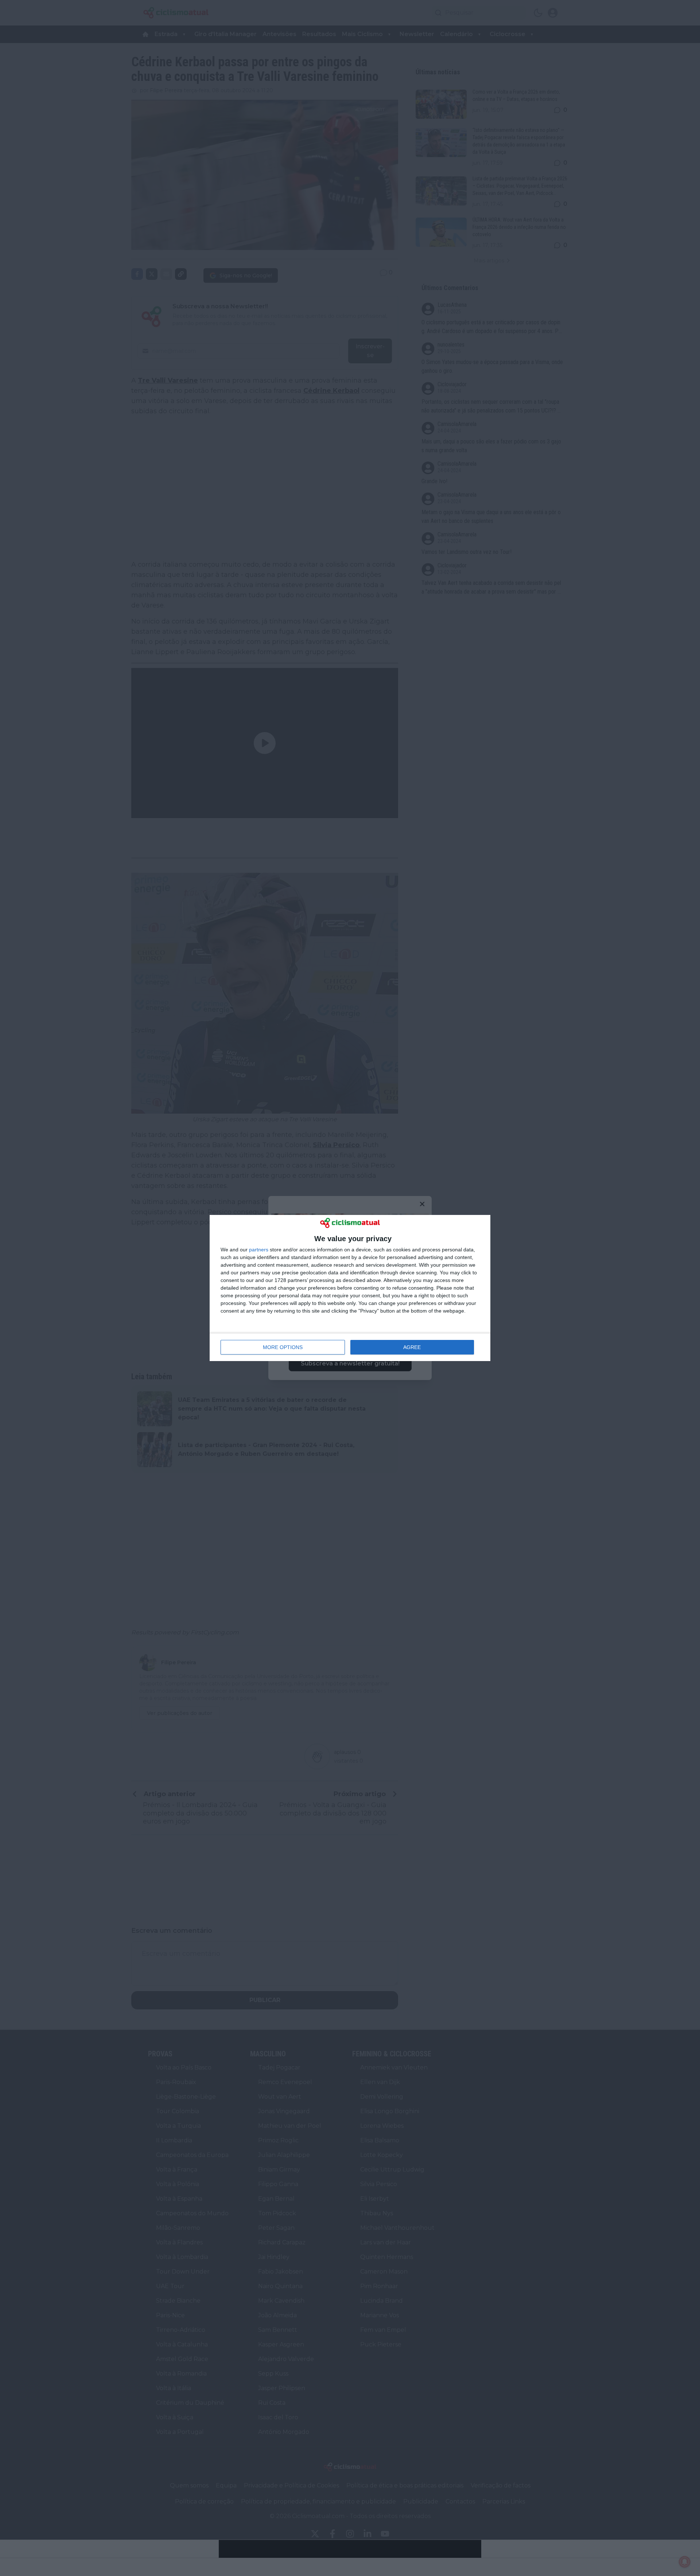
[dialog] (350, 1288)
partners (259, 1250)
